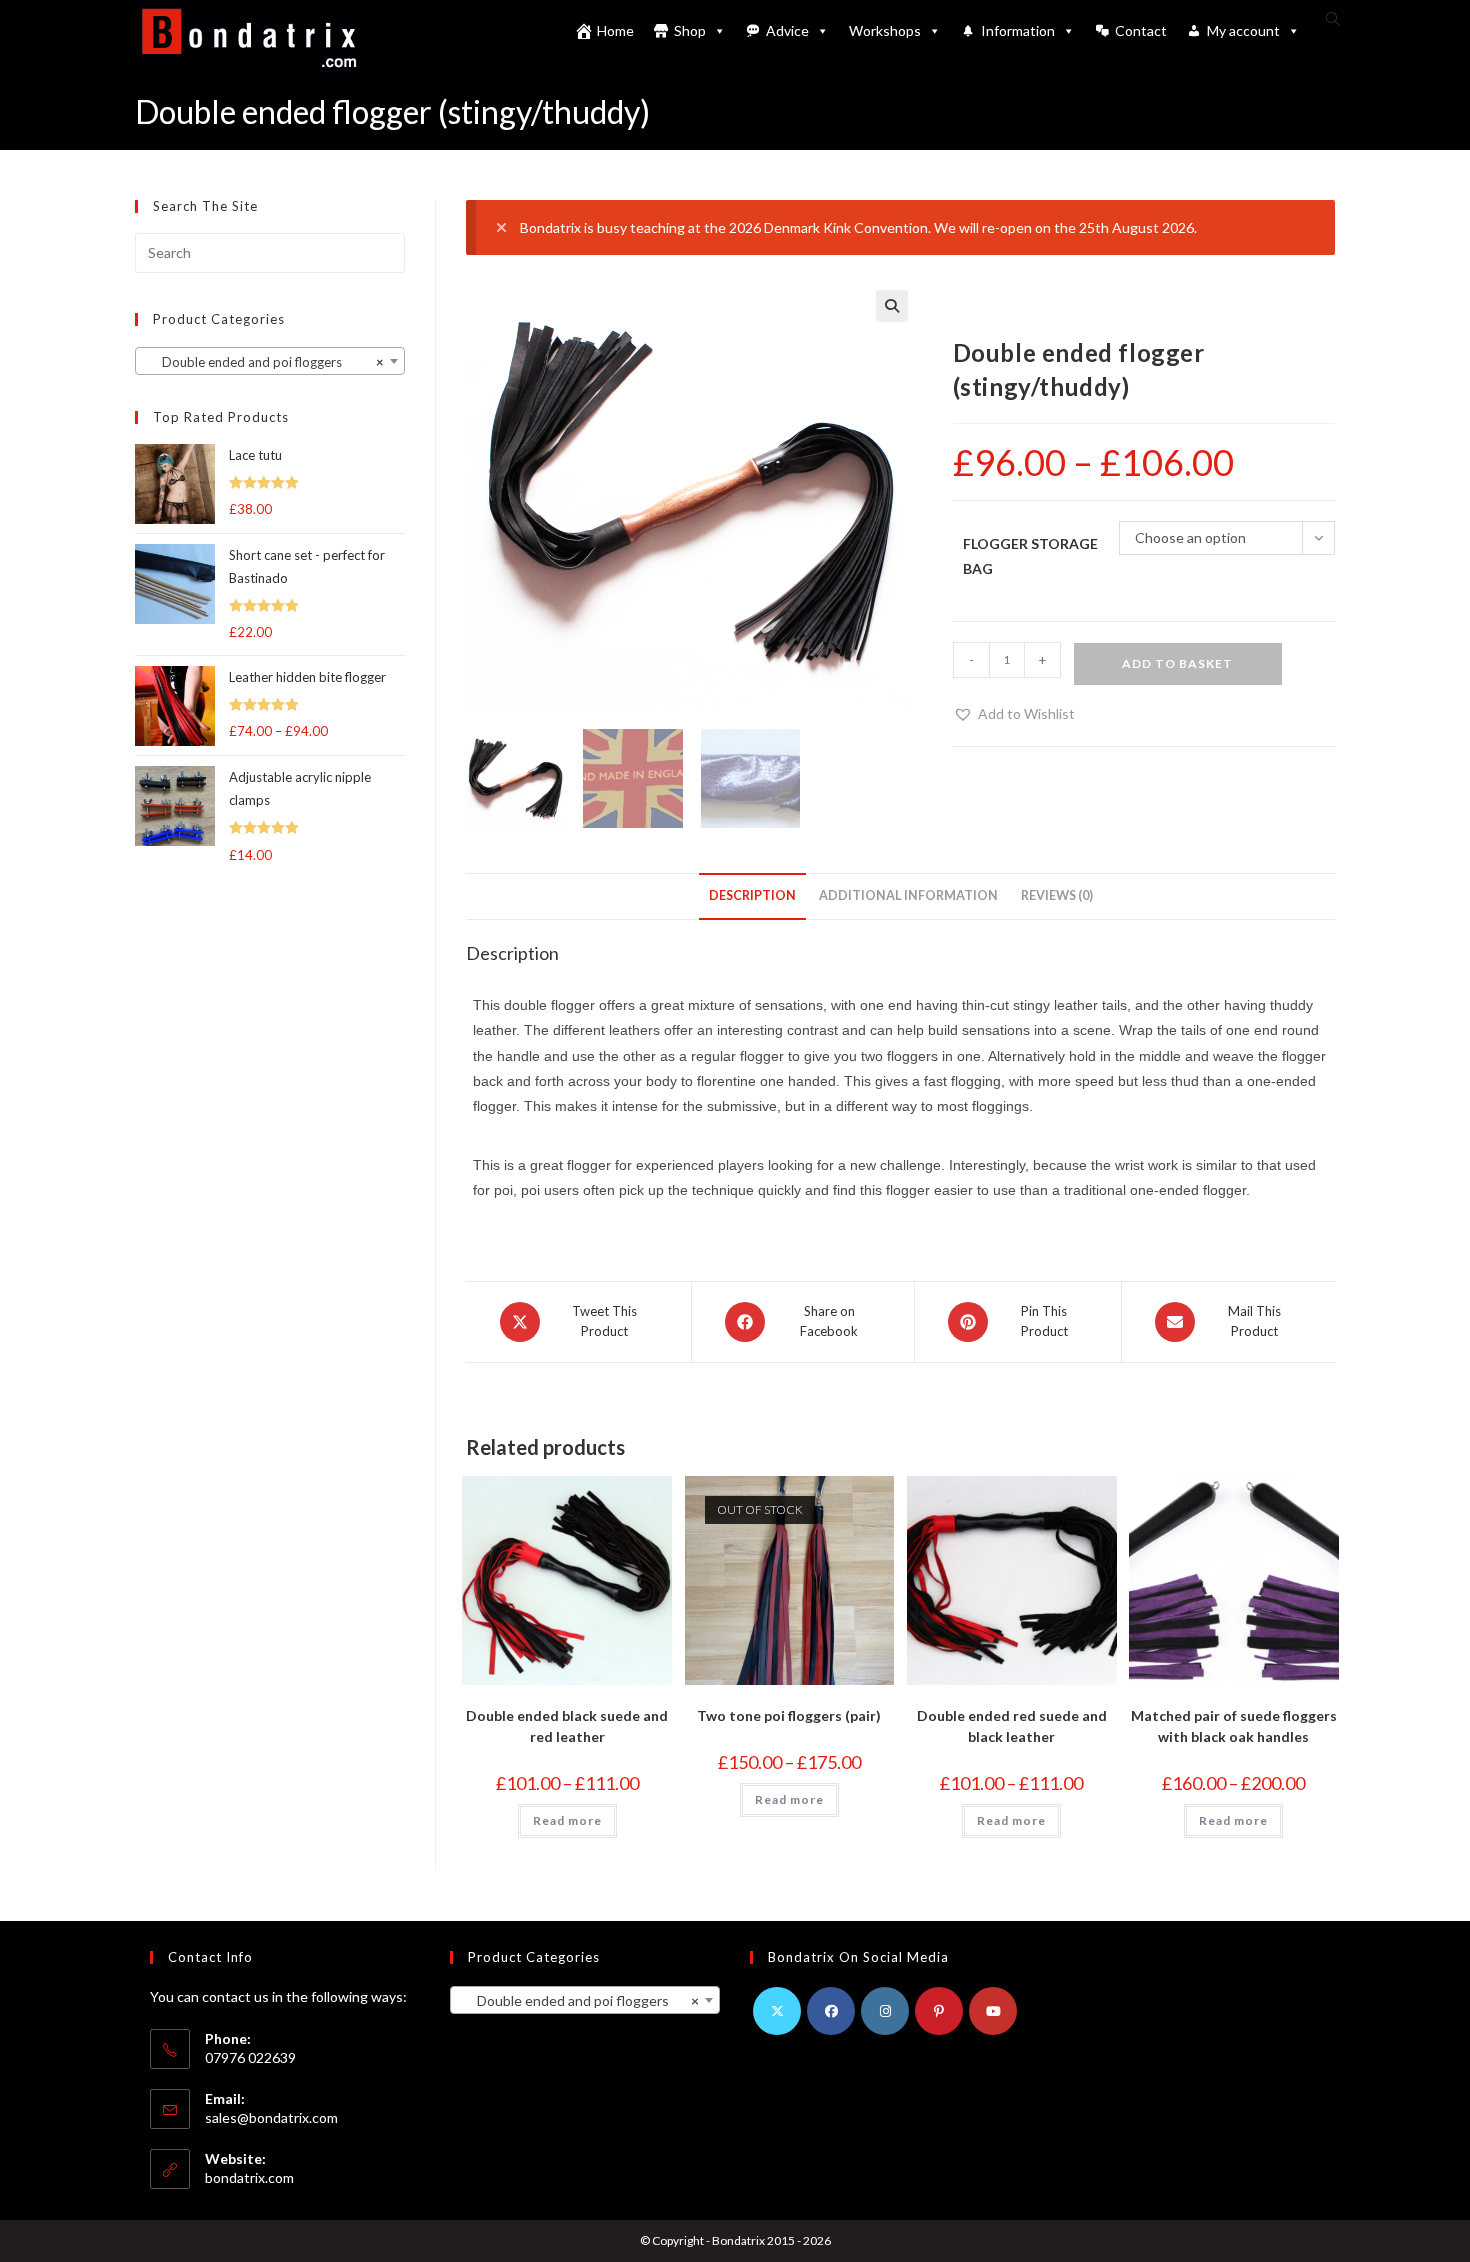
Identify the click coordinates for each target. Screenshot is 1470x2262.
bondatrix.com (249, 2177)
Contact (1141, 30)
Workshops (885, 30)
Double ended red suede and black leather (1012, 1726)
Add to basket (1177, 663)
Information (1018, 30)
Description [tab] (752, 895)
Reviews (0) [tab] (1057, 895)
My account (1243, 30)
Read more (567, 1820)
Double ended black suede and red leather (567, 1726)
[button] (892, 306)
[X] (777, 2011)
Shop (690, 30)
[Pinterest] (939, 2011)
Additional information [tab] (908, 895)
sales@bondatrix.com (271, 2117)
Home (615, 30)
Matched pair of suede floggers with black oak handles (1234, 1726)
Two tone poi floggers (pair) (789, 1715)
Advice (787, 30)
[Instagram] (885, 2011)
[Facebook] (831, 2011)
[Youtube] (993, 2011)
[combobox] (270, 361)
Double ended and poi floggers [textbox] (264, 362)
